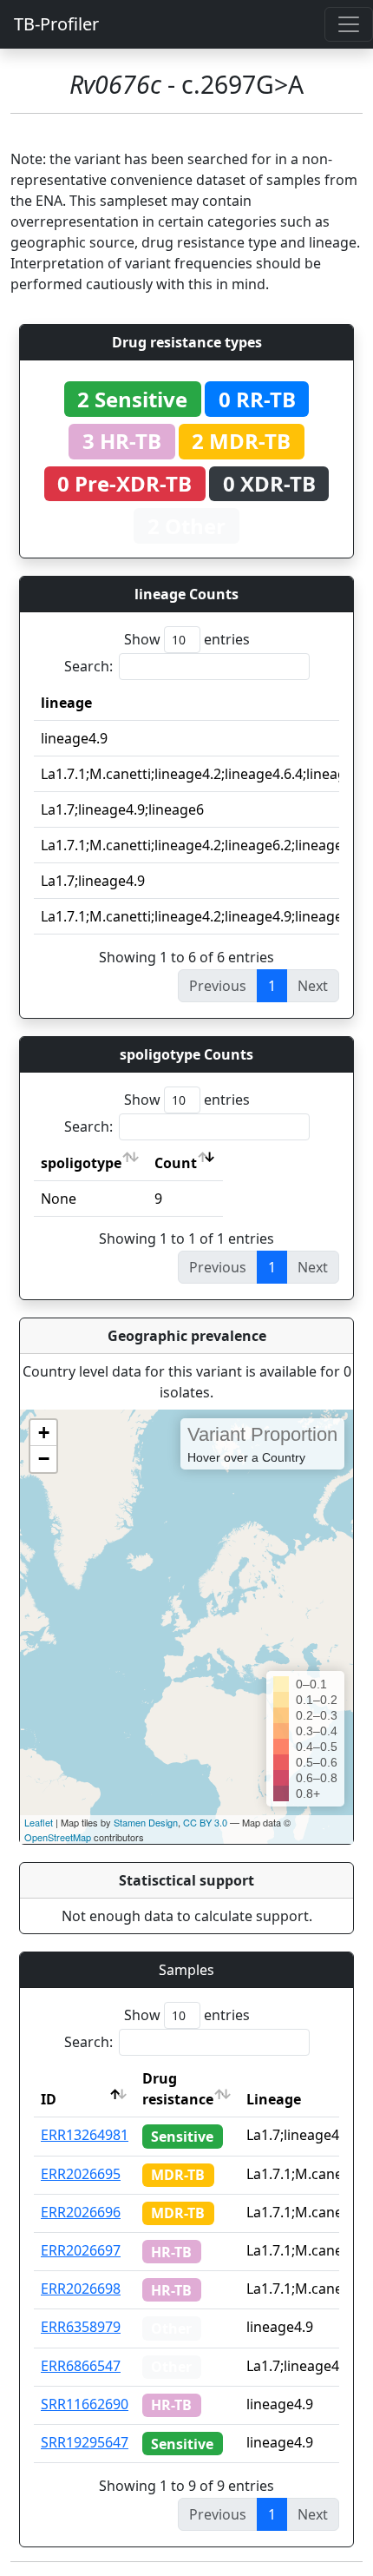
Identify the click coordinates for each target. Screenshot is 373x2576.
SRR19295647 (85, 2442)
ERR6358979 (81, 2327)
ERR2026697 (81, 2250)
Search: (88, 666)
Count (176, 1163)
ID (49, 2099)
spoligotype (81, 1163)
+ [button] (44, 1433)
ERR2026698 (81, 2289)
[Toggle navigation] (349, 24)
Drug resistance (178, 2089)
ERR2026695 (81, 2174)
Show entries (187, 639)
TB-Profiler (56, 24)
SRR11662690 (85, 2404)
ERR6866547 (81, 2366)
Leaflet (39, 1822)
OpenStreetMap (58, 1837)
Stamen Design (146, 1822)
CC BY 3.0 (205, 1822)
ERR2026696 (81, 2212)
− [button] (44, 1459)
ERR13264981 (85, 2135)
